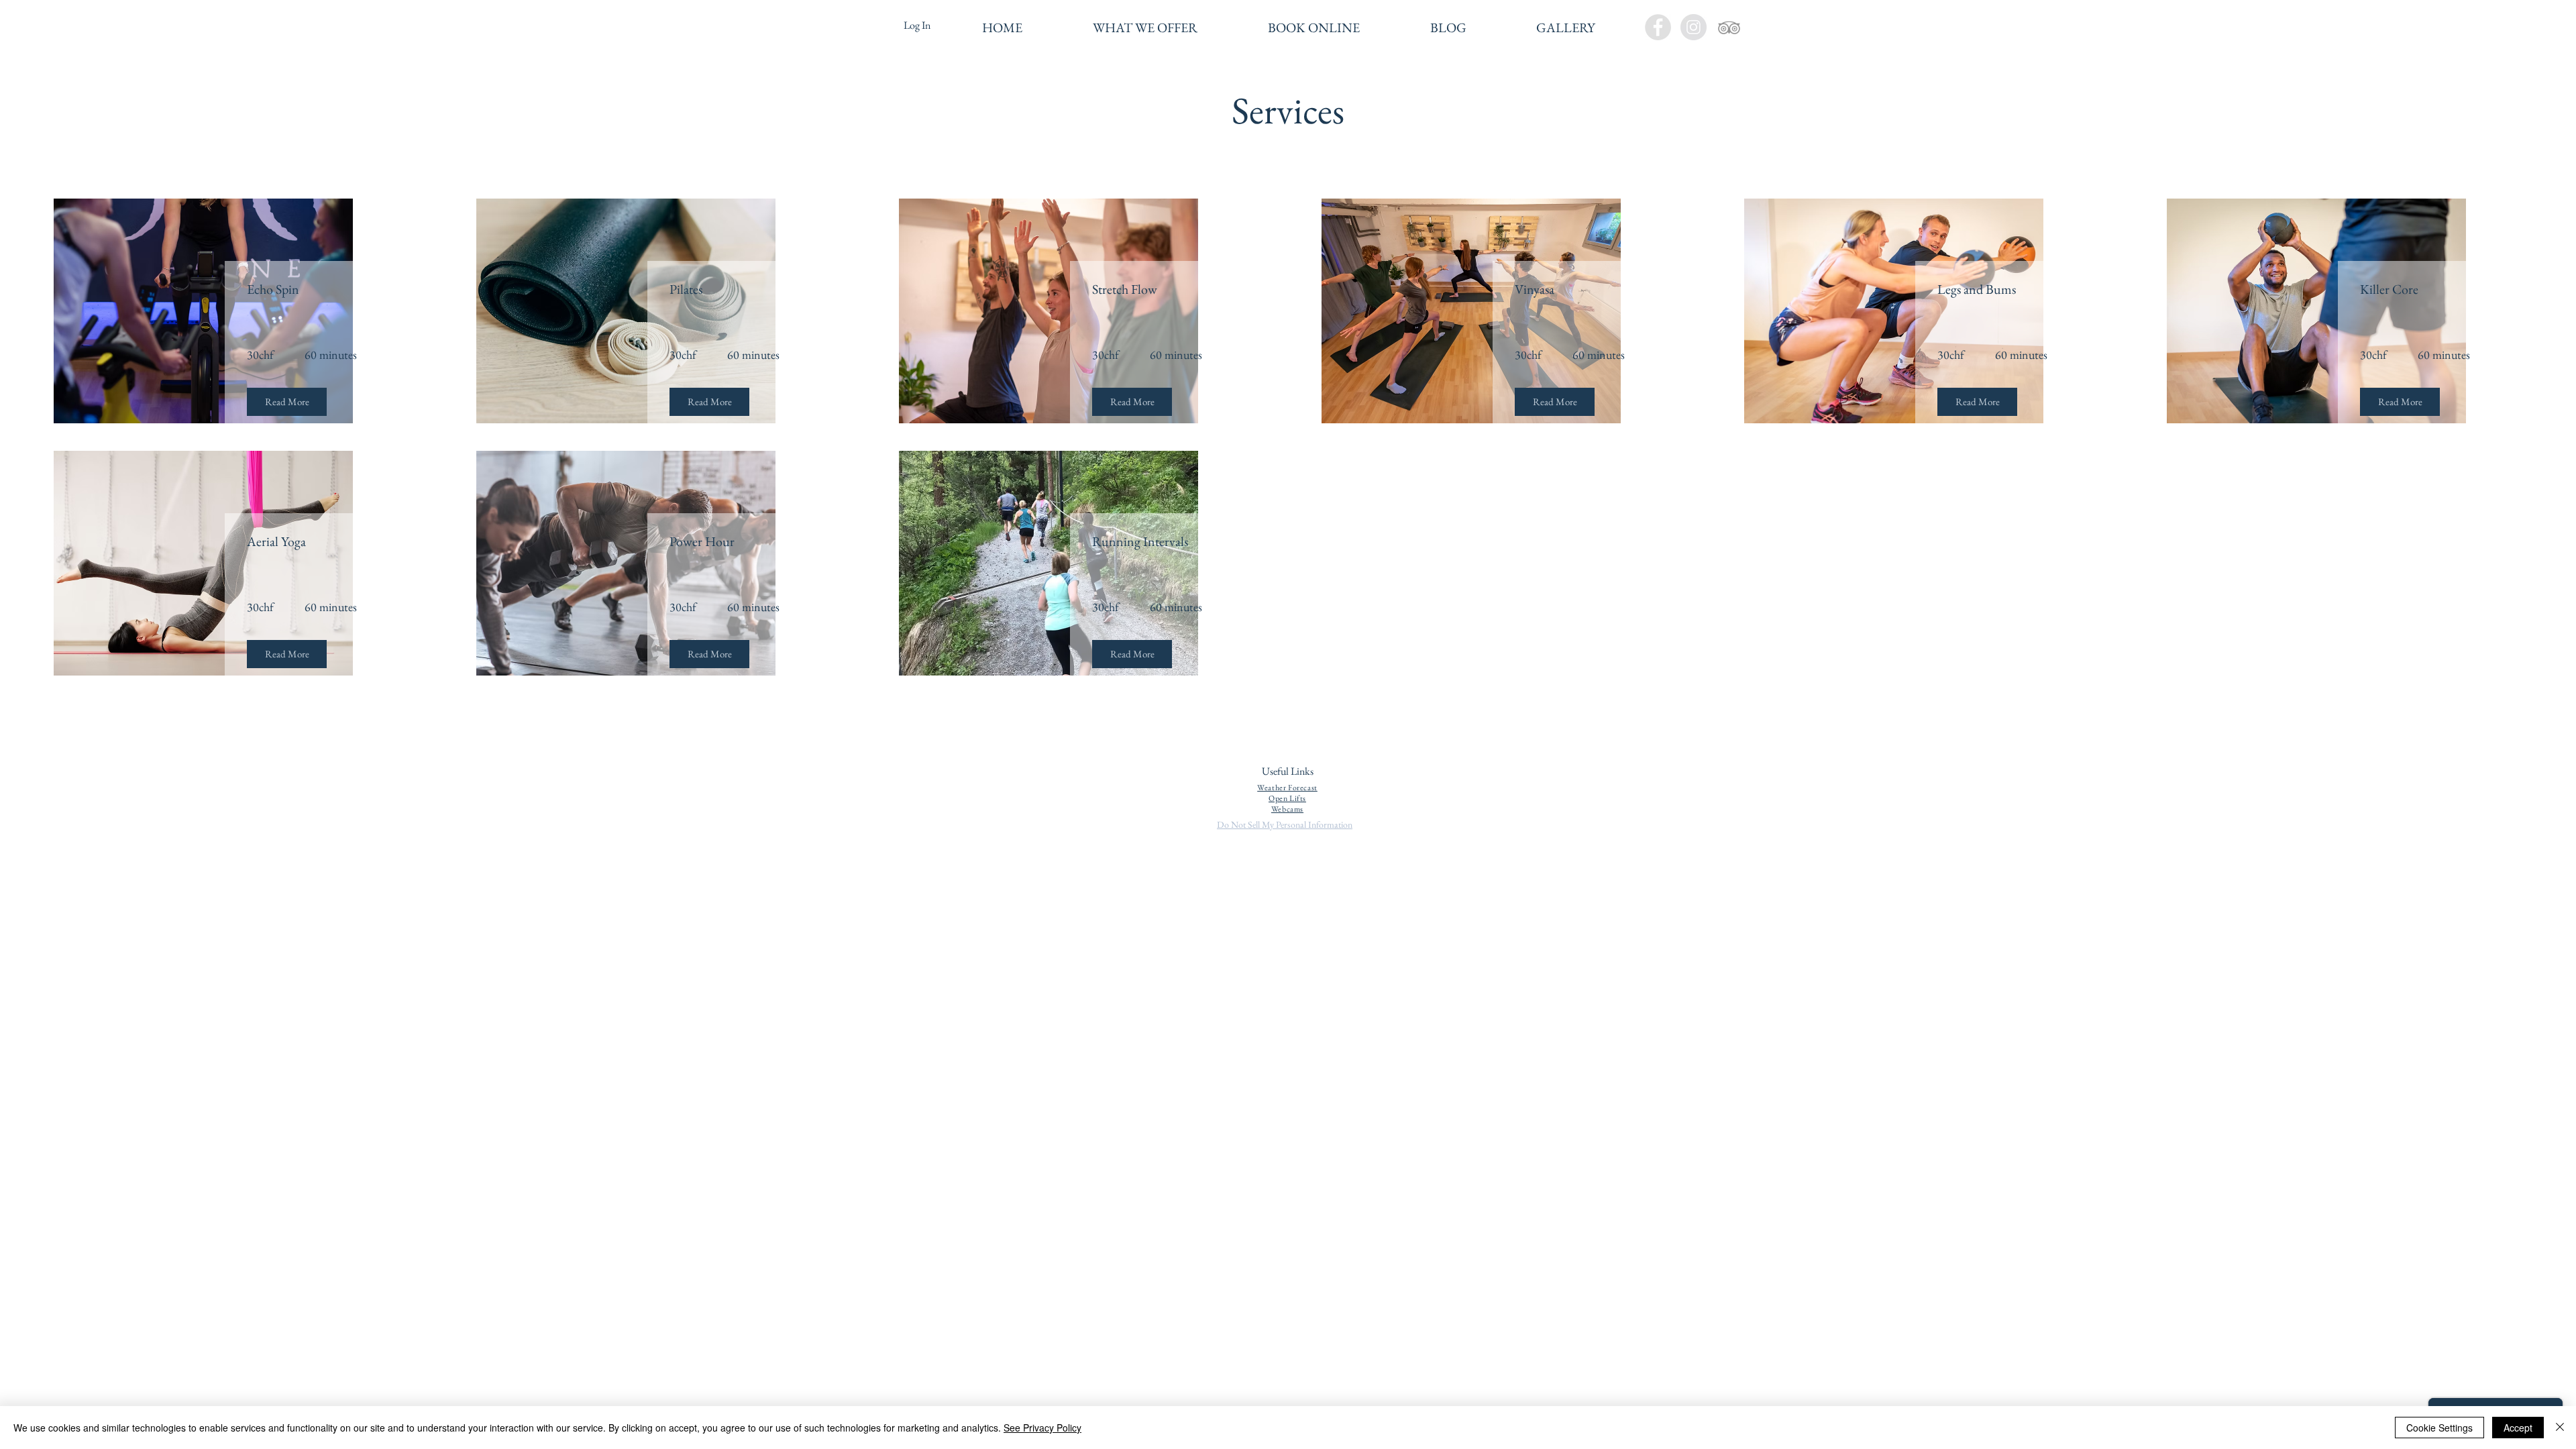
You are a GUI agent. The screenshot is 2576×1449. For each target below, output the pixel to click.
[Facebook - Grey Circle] (1658, 27)
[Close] (2560, 1428)
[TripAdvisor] (1729, 27)
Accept (2518, 1428)
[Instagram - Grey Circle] (1694, 27)
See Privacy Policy (1042, 1428)
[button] (1145, 28)
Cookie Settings (2439, 1428)
